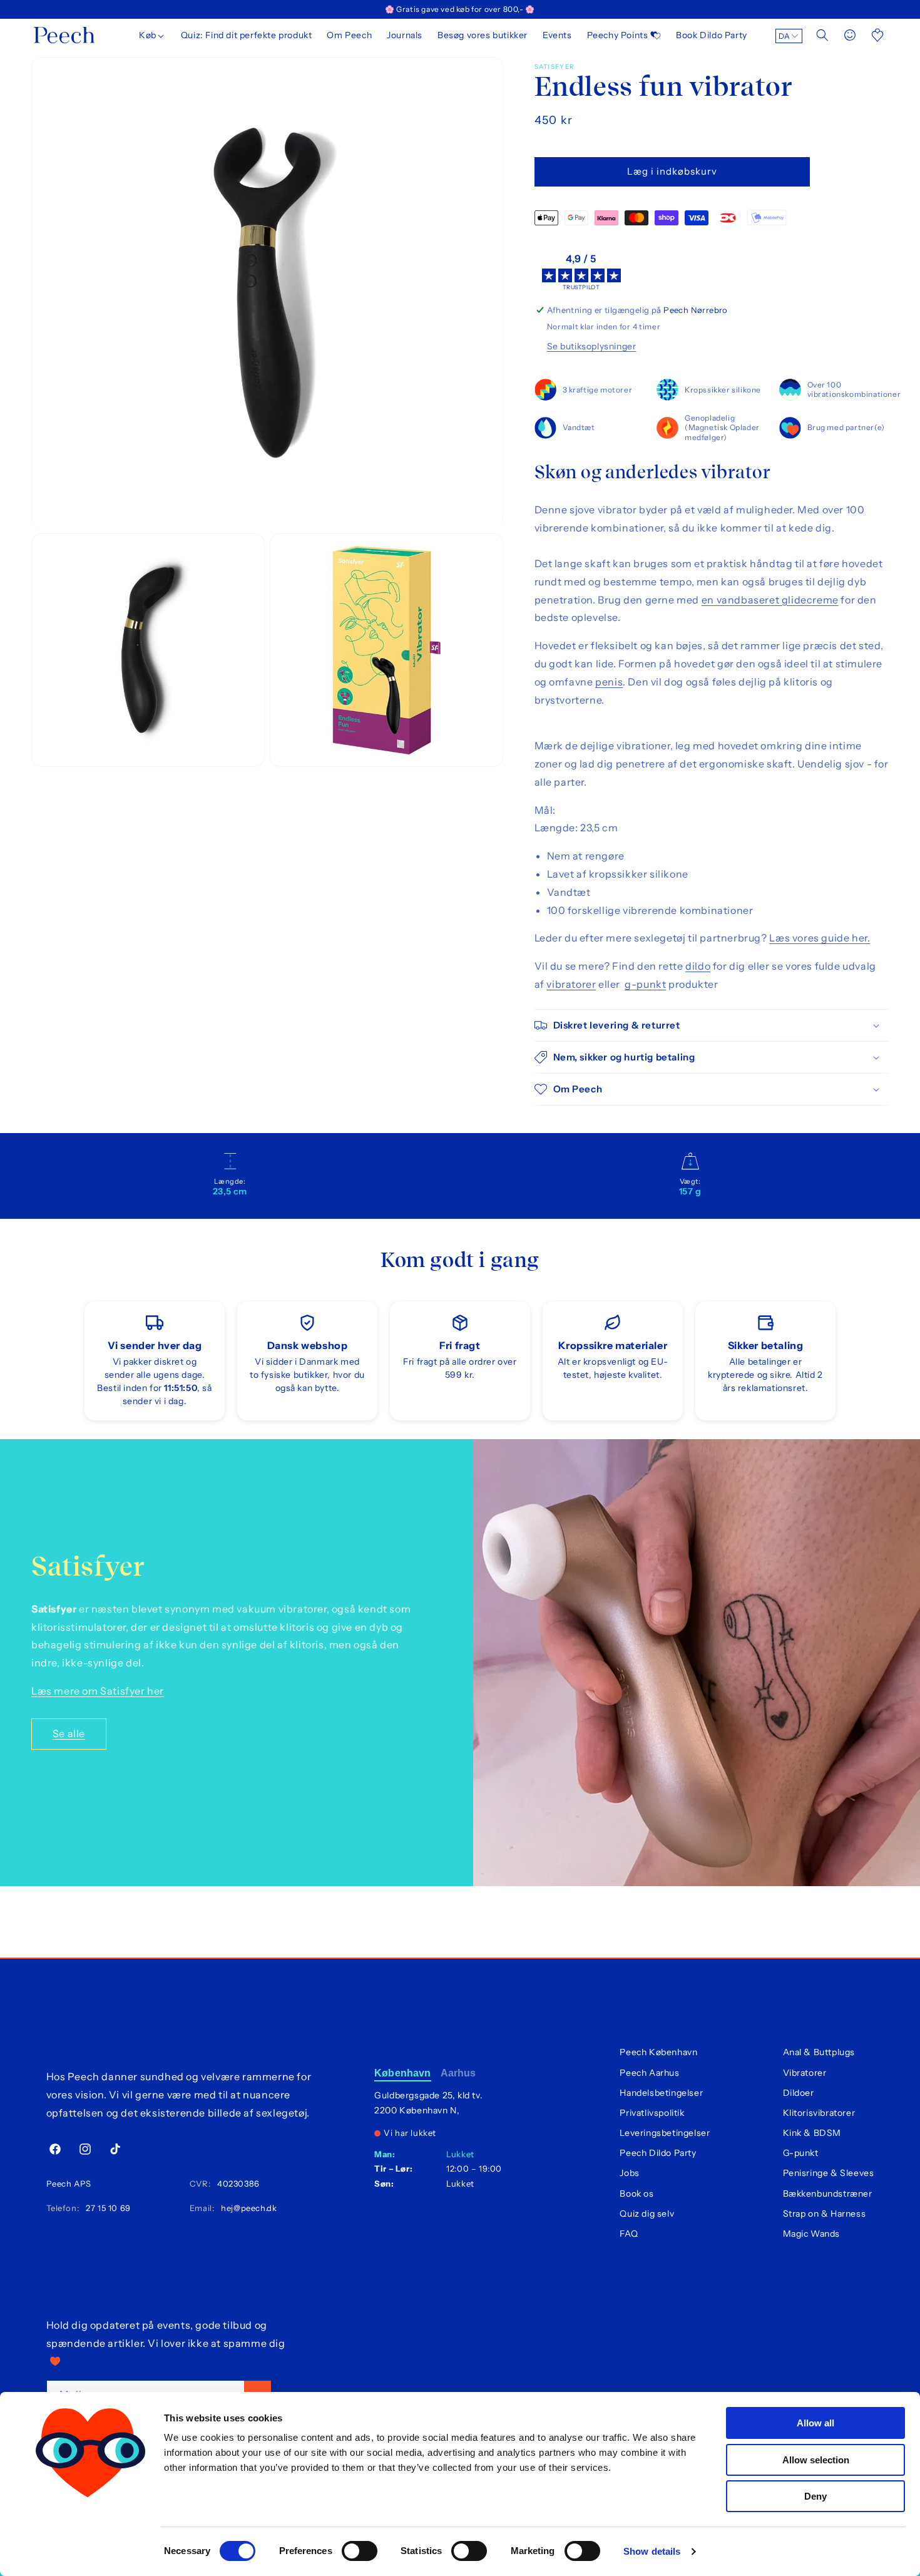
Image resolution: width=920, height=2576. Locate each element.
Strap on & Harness (825, 2214)
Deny (815, 2496)
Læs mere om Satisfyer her (98, 1691)
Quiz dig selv (647, 2214)
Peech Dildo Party (658, 2153)
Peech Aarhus (649, 2073)
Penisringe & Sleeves (829, 2173)
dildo (698, 966)
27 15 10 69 (106, 2208)
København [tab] (402, 2073)
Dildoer (799, 2093)
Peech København (658, 2052)
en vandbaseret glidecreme (770, 600)
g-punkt (645, 984)
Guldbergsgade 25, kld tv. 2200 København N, (428, 2103)
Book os (636, 2194)
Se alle (69, 1733)
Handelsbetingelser (661, 2093)
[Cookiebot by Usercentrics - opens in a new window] (90, 2552)
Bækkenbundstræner (828, 2194)
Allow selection (816, 2460)
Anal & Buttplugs (819, 2052)
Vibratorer (805, 2073)
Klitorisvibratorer (819, 2113)
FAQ (629, 2234)
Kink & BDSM (812, 2133)
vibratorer (571, 984)
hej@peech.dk (247, 2208)
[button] (152, 35)
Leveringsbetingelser (665, 2133)
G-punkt (801, 2153)
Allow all (815, 2423)
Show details (652, 2551)
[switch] (360, 2551)
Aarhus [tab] (458, 2073)
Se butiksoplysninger (592, 346)
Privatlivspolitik (652, 2113)
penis (609, 682)
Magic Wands (812, 2234)
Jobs (629, 2173)
